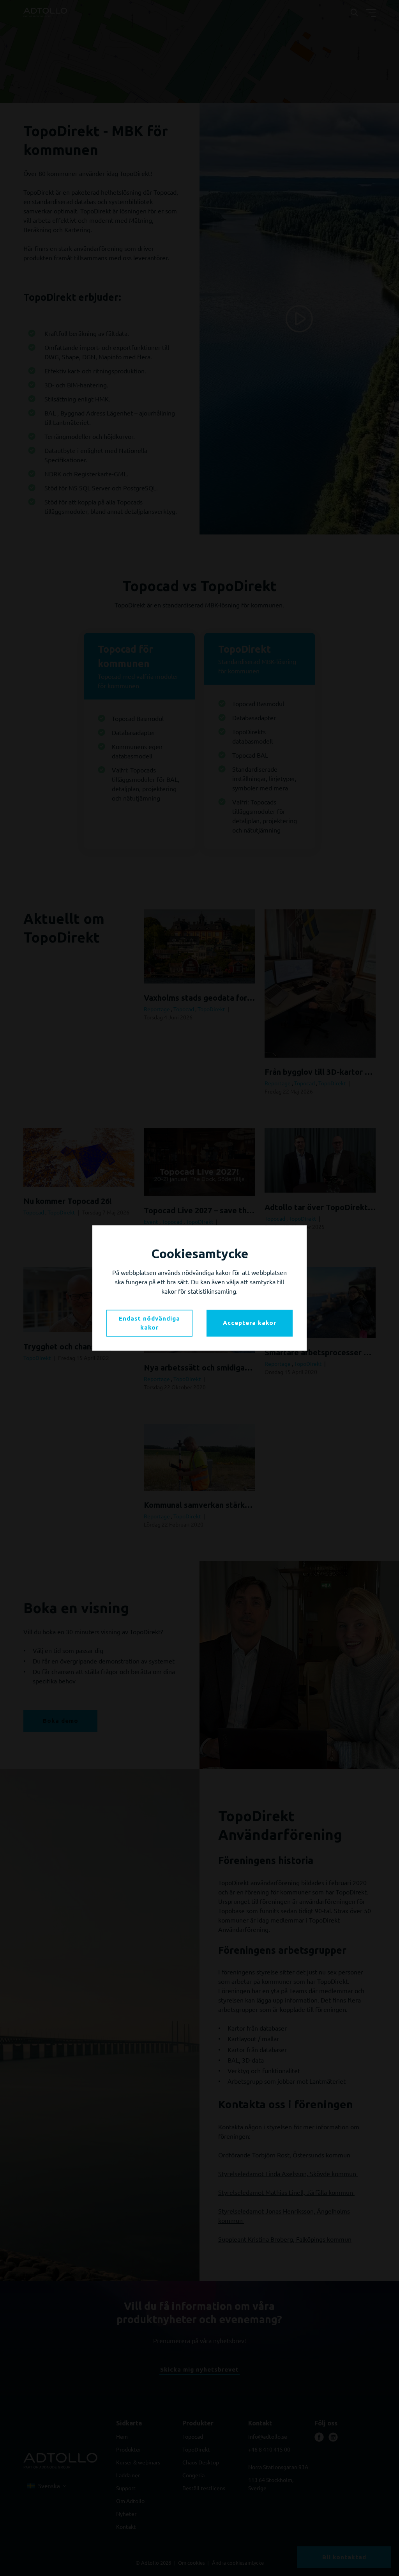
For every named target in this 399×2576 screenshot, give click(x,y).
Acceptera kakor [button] (250, 1323)
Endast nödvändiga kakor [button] (149, 1323)
